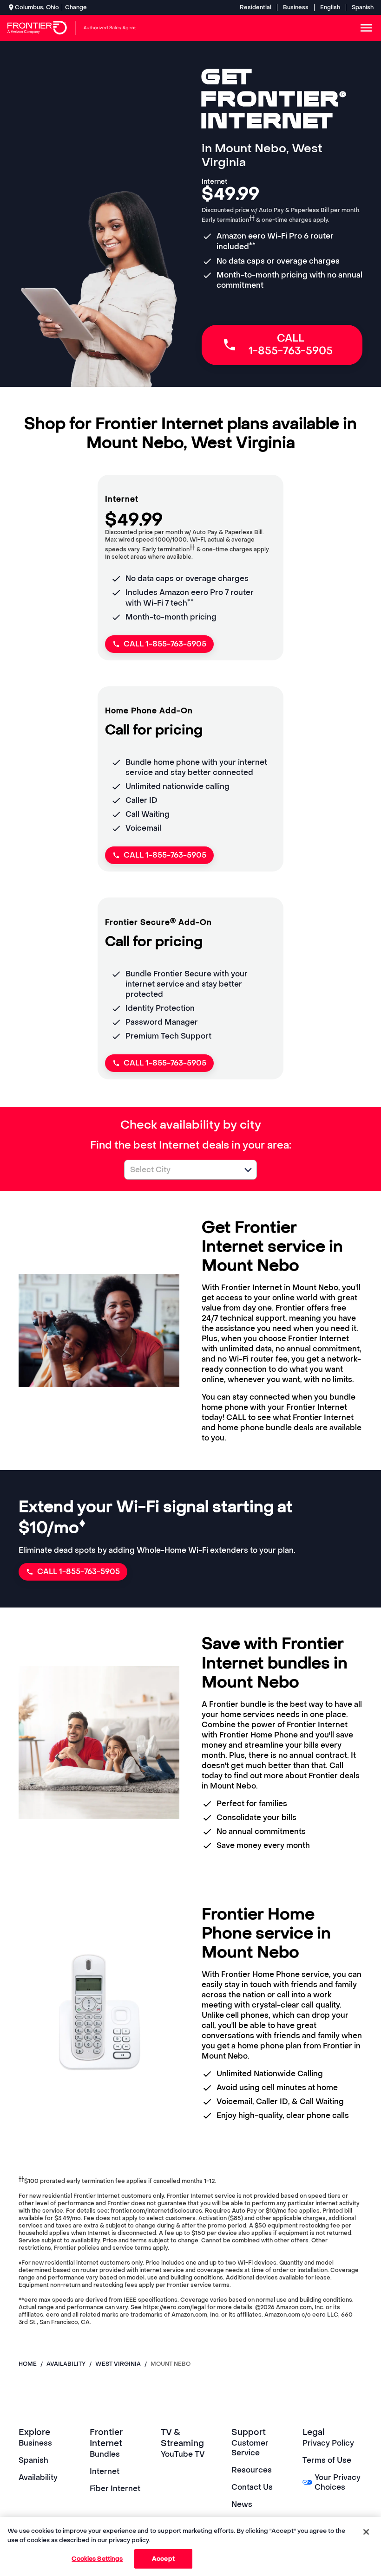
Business (296, 7)
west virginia (118, 2364)
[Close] (366, 2532)
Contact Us (252, 2487)
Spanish (363, 7)
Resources (252, 2470)
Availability (38, 2477)
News (242, 2504)
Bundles (105, 2454)
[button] (248, 1170)
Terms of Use (327, 2460)
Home (28, 2364)
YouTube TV (183, 2454)
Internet (105, 2471)
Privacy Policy (328, 2443)
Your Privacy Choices (338, 2482)
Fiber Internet (115, 2489)
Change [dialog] (76, 7)
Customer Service (250, 2448)
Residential (256, 7)
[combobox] (180, 1170)
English (330, 7)
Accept (163, 2559)
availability (66, 2364)
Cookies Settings (97, 2559)
